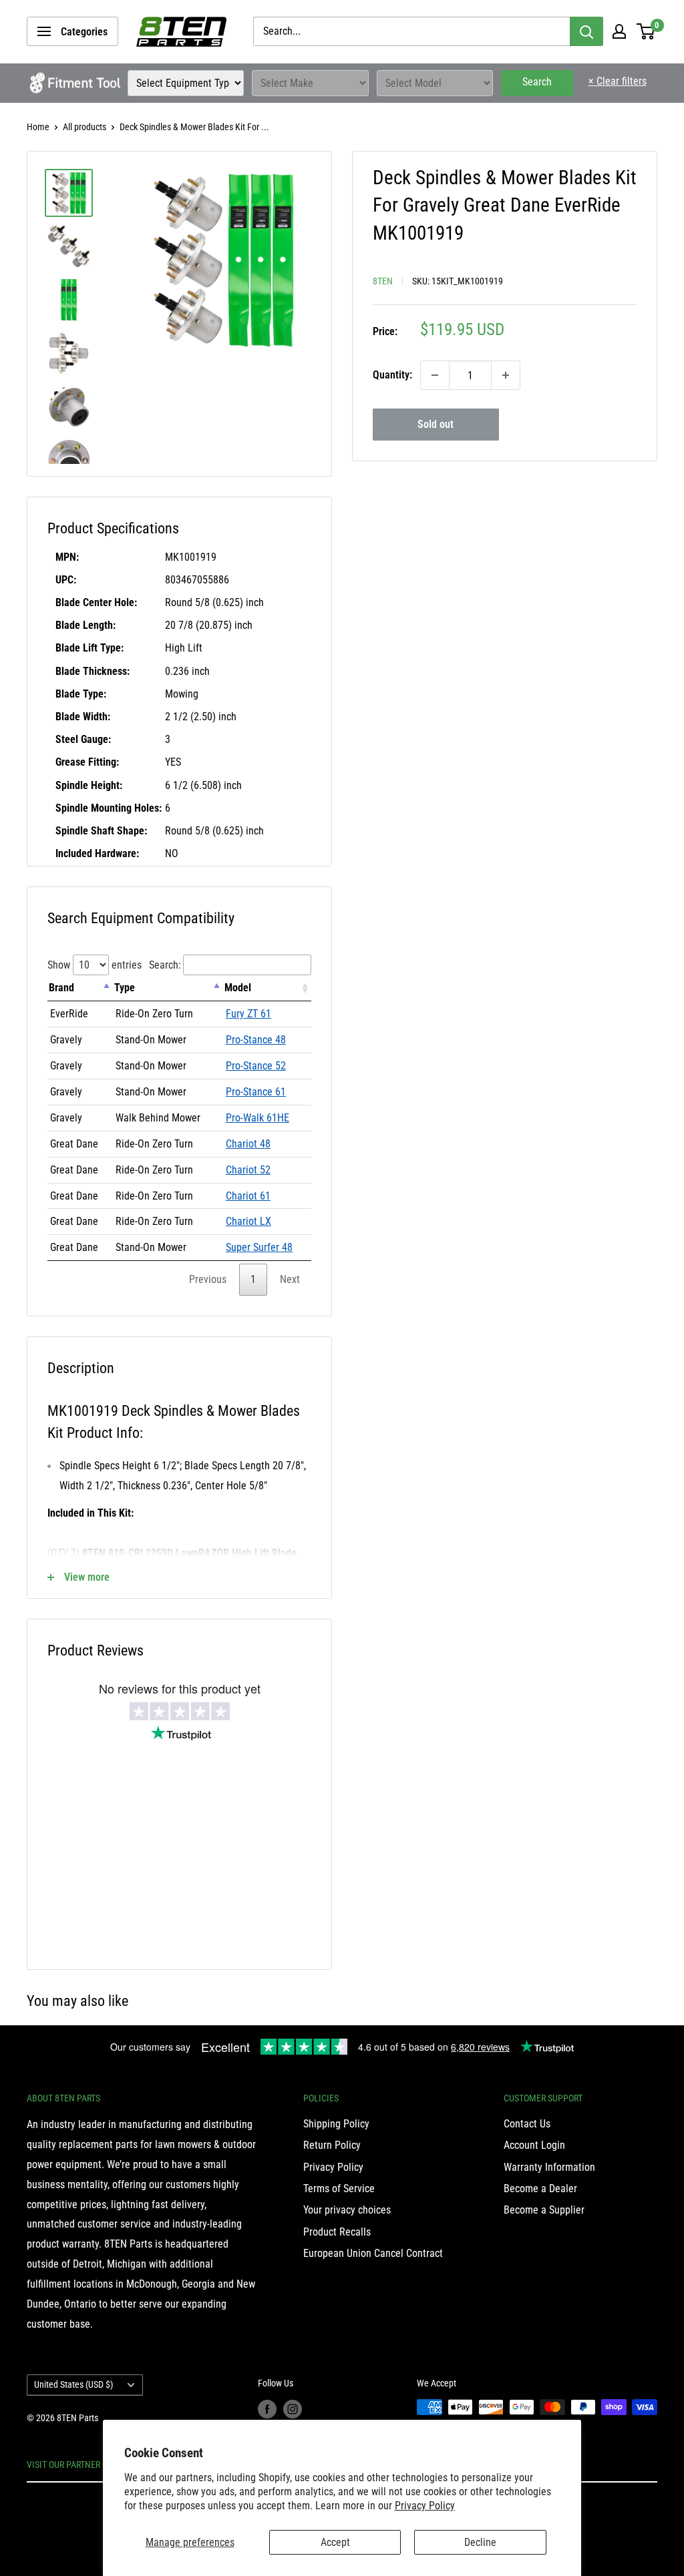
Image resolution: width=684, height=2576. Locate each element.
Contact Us (527, 2124)
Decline (480, 2542)
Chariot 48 (248, 1144)
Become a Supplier (544, 2210)
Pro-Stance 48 (256, 1040)
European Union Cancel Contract (373, 2253)
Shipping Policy (336, 2124)
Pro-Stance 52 (256, 1066)
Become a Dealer (540, 2188)
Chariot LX (248, 1221)
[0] (646, 31)
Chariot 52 (248, 1170)
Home (38, 127)
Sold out (436, 424)
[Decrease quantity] (435, 375)
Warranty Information (549, 2167)
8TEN (383, 281)
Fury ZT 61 (248, 1014)
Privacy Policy (425, 2506)
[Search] (586, 31)
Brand (61, 988)
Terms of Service (339, 2188)
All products (84, 127)
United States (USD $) (73, 2384)
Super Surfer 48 (259, 1247)
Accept (335, 2542)
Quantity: (392, 375)
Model (238, 988)
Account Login (534, 2145)
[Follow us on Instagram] (293, 2408)
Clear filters (618, 81)
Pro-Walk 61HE (258, 1118)
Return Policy (332, 2145)
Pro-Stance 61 (256, 1092)
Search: (165, 965)
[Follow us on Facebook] (267, 2408)
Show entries (95, 965)
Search (537, 82)
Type (125, 988)
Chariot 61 (248, 1196)
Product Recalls (337, 2232)
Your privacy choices (347, 2210)
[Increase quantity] (506, 375)
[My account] (619, 31)
